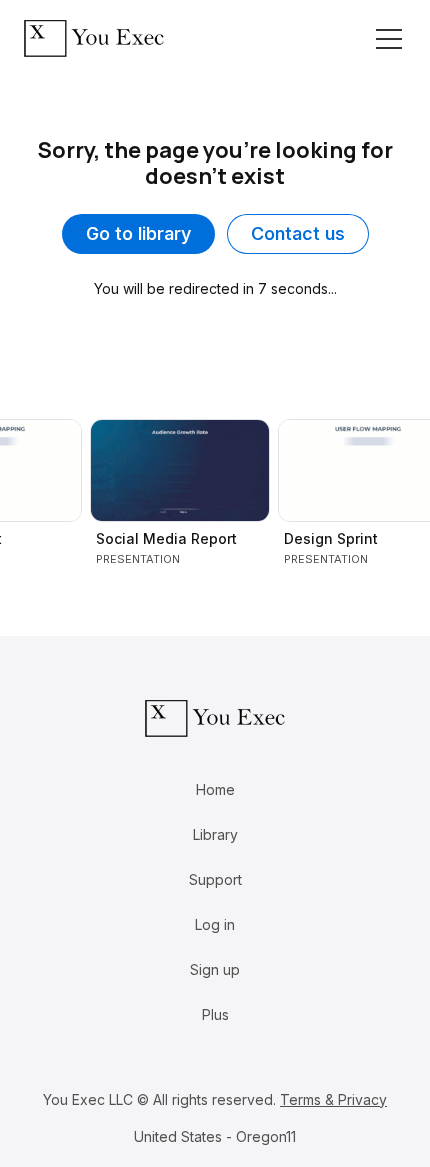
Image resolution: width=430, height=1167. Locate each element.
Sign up (215, 969)
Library (215, 834)
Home (215, 789)
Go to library (138, 233)
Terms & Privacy (333, 1099)
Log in (215, 924)
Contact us (298, 233)
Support (215, 879)
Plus (215, 1014)
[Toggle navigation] (389, 39)
